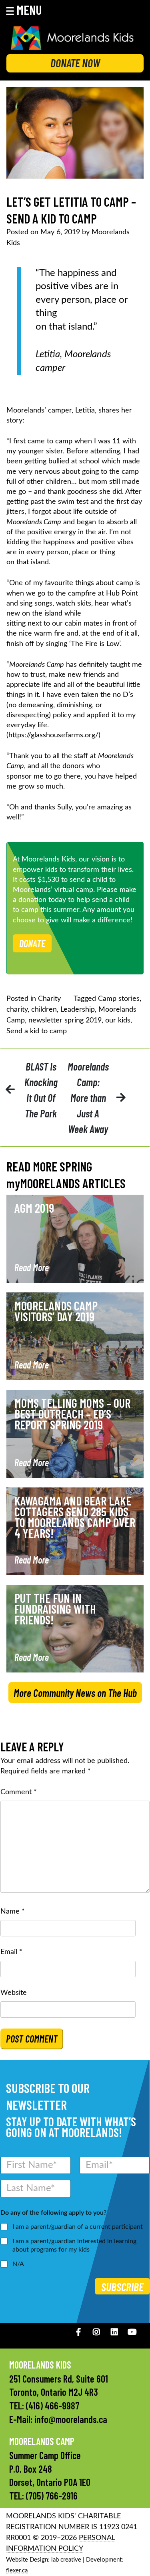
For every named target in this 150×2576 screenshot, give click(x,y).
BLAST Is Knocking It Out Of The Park (41, 1090)
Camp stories (119, 999)
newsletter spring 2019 (65, 1020)
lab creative (66, 2560)
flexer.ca (17, 2571)
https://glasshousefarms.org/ (53, 735)
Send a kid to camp (37, 1031)
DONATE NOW (75, 63)
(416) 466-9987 (53, 2406)
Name (13, 1912)
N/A (18, 2264)
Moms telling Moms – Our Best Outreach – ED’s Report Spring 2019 (72, 1414)
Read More (32, 1267)
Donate (32, 943)
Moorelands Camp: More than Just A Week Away (88, 1098)
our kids (118, 1020)
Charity (49, 999)
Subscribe (122, 2287)
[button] (29, 10)
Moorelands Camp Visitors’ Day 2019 (56, 1311)
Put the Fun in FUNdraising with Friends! (55, 1609)
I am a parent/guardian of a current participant (78, 2227)
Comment (19, 1792)
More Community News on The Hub (75, 1693)
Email (11, 1952)
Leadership (78, 1010)
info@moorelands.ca (71, 2419)
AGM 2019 (34, 1208)
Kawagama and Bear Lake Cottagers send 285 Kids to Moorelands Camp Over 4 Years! (75, 1517)
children (44, 1010)
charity (17, 1010)
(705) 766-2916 (52, 2496)
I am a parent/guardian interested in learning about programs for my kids (74, 2245)
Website (14, 1993)
